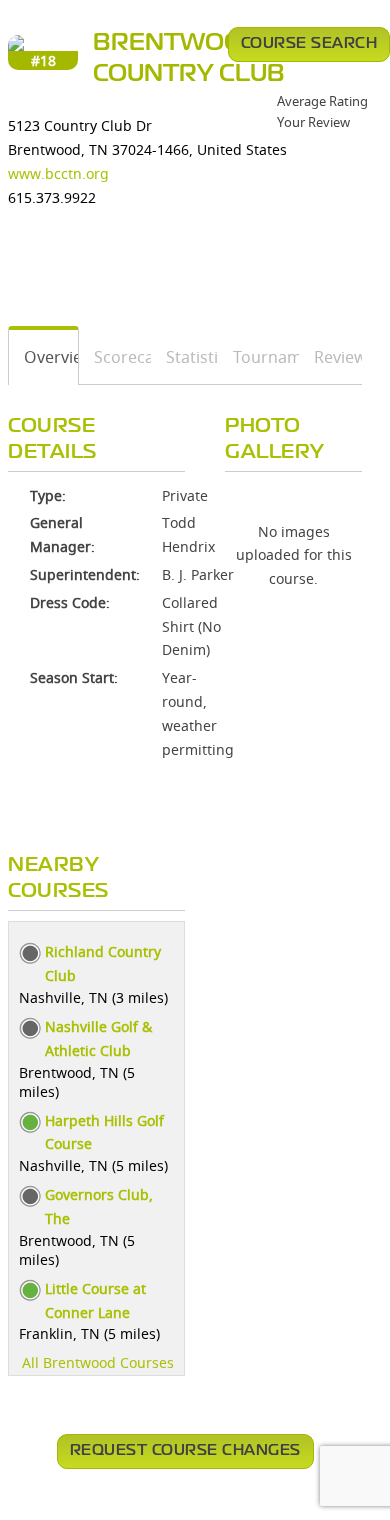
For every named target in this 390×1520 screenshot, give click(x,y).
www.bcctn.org (58, 173)
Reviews (331, 357)
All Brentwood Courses (98, 1362)
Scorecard (115, 357)
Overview (44, 357)
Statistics (185, 357)
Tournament (259, 357)
